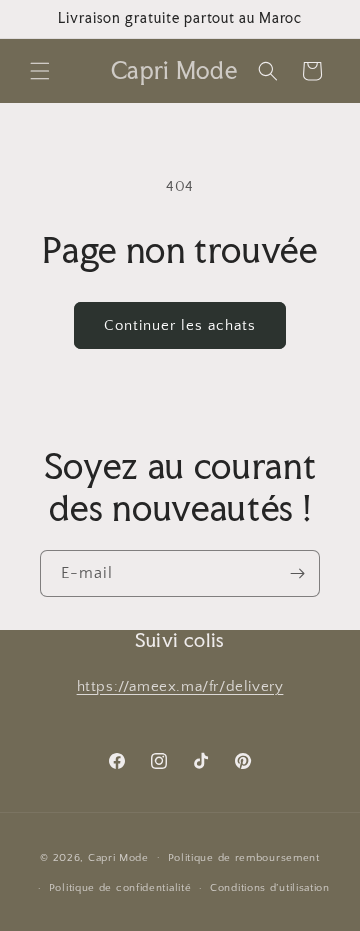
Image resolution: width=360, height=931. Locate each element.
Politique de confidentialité (120, 888)
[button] (40, 71)
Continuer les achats (180, 325)
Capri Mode (118, 857)
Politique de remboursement (244, 858)
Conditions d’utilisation (270, 888)
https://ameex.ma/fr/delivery (180, 686)
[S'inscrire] (297, 573)
